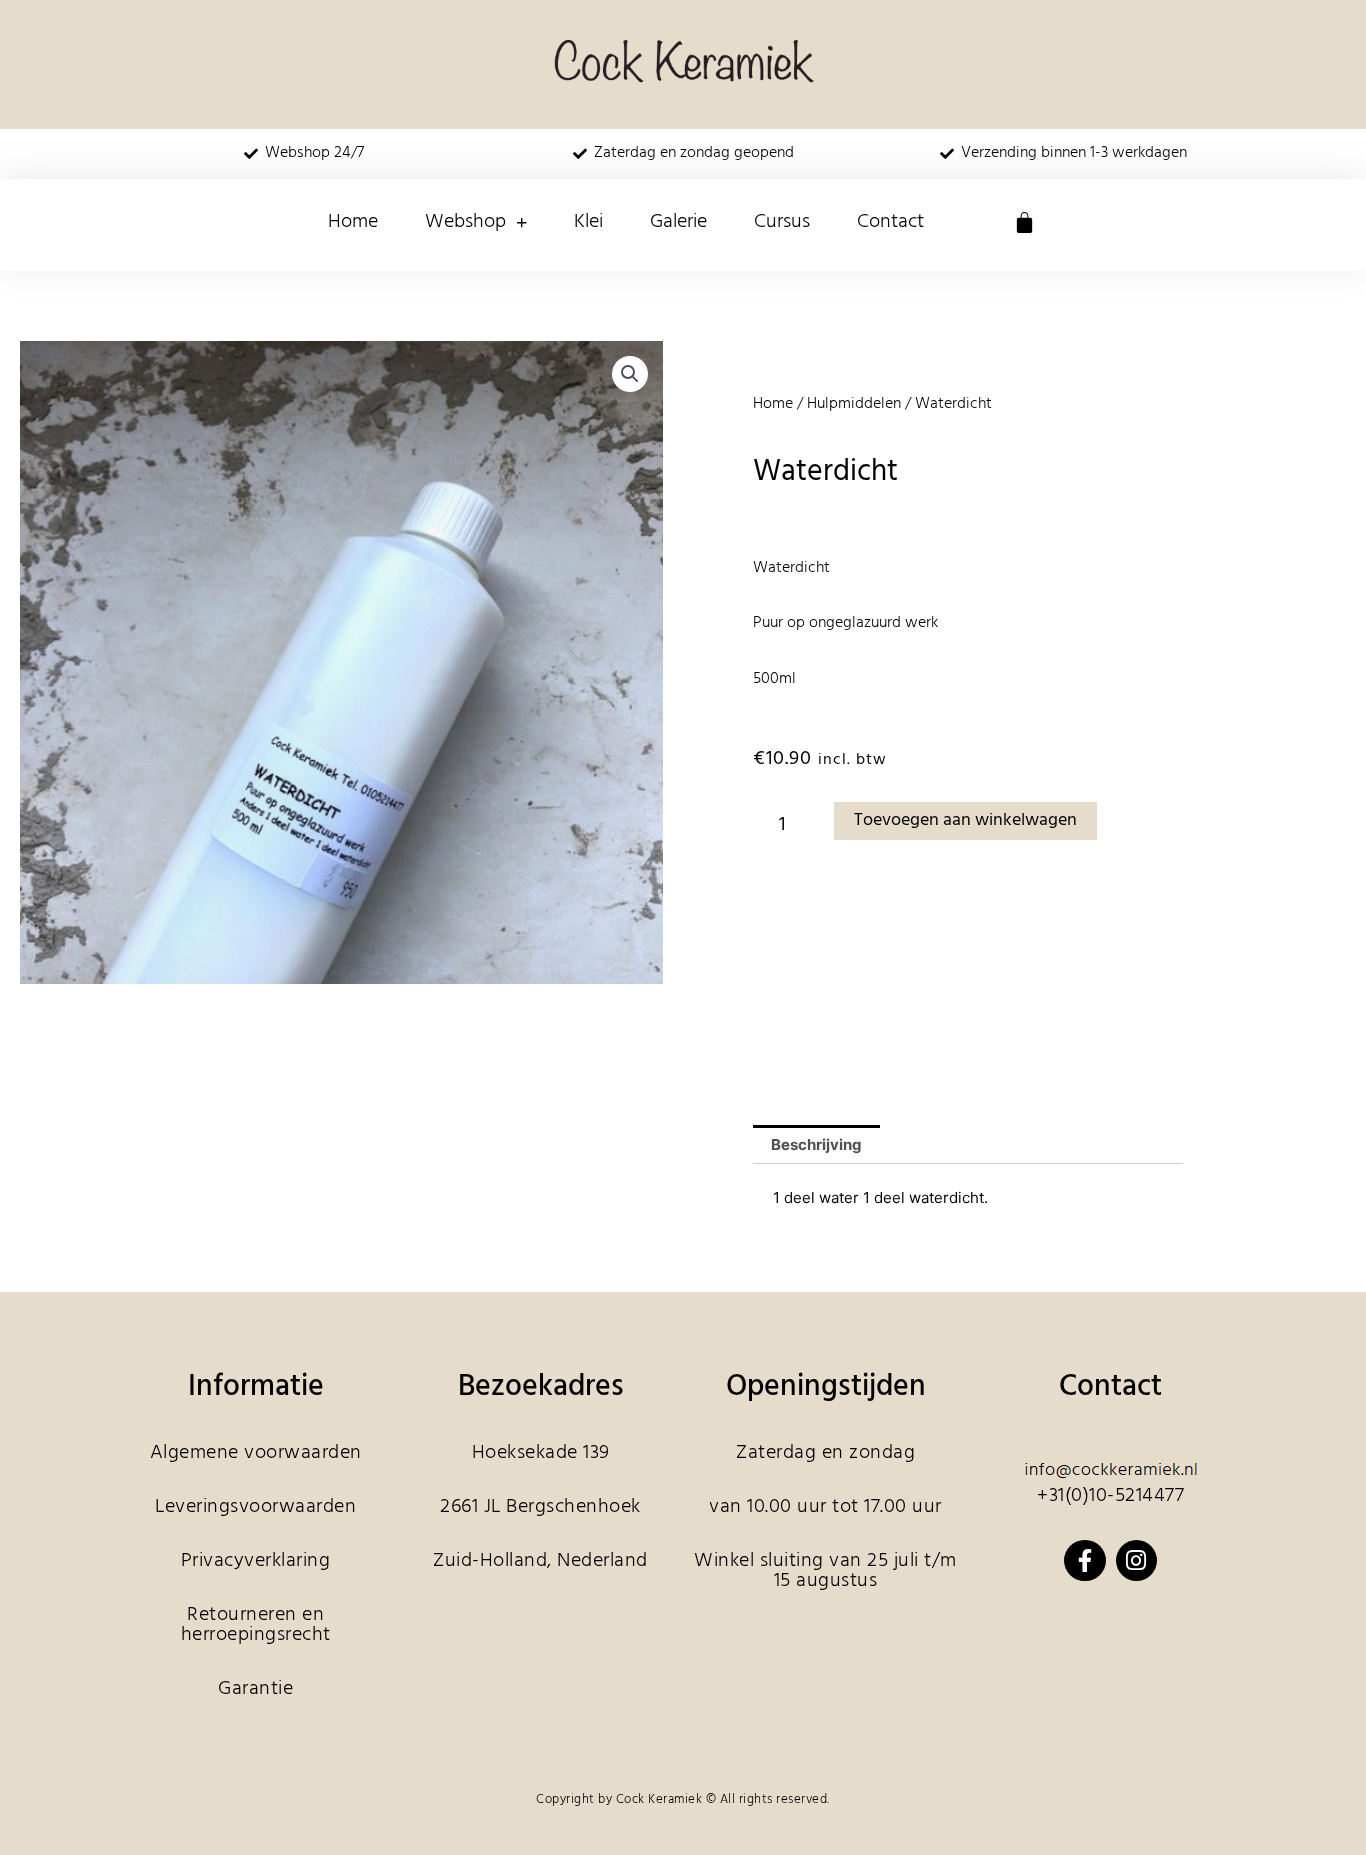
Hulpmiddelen (854, 404)
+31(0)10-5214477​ (1110, 1496)
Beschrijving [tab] (816, 1144)
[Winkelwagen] (1024, 222)
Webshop (465, 222)
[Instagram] (1136, 1560)
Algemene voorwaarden (256, 1453)
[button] (630, 374)
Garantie (255, 1689)
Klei (588, 222)
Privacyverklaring (256, 1561)
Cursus (782, 222)
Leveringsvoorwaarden (255, 1507)
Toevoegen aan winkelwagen (965, 820)
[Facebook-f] (1084, 1560)
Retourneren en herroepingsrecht (256, 1625)
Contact (890, 222)
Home (353, 222)
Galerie (678, 222)
